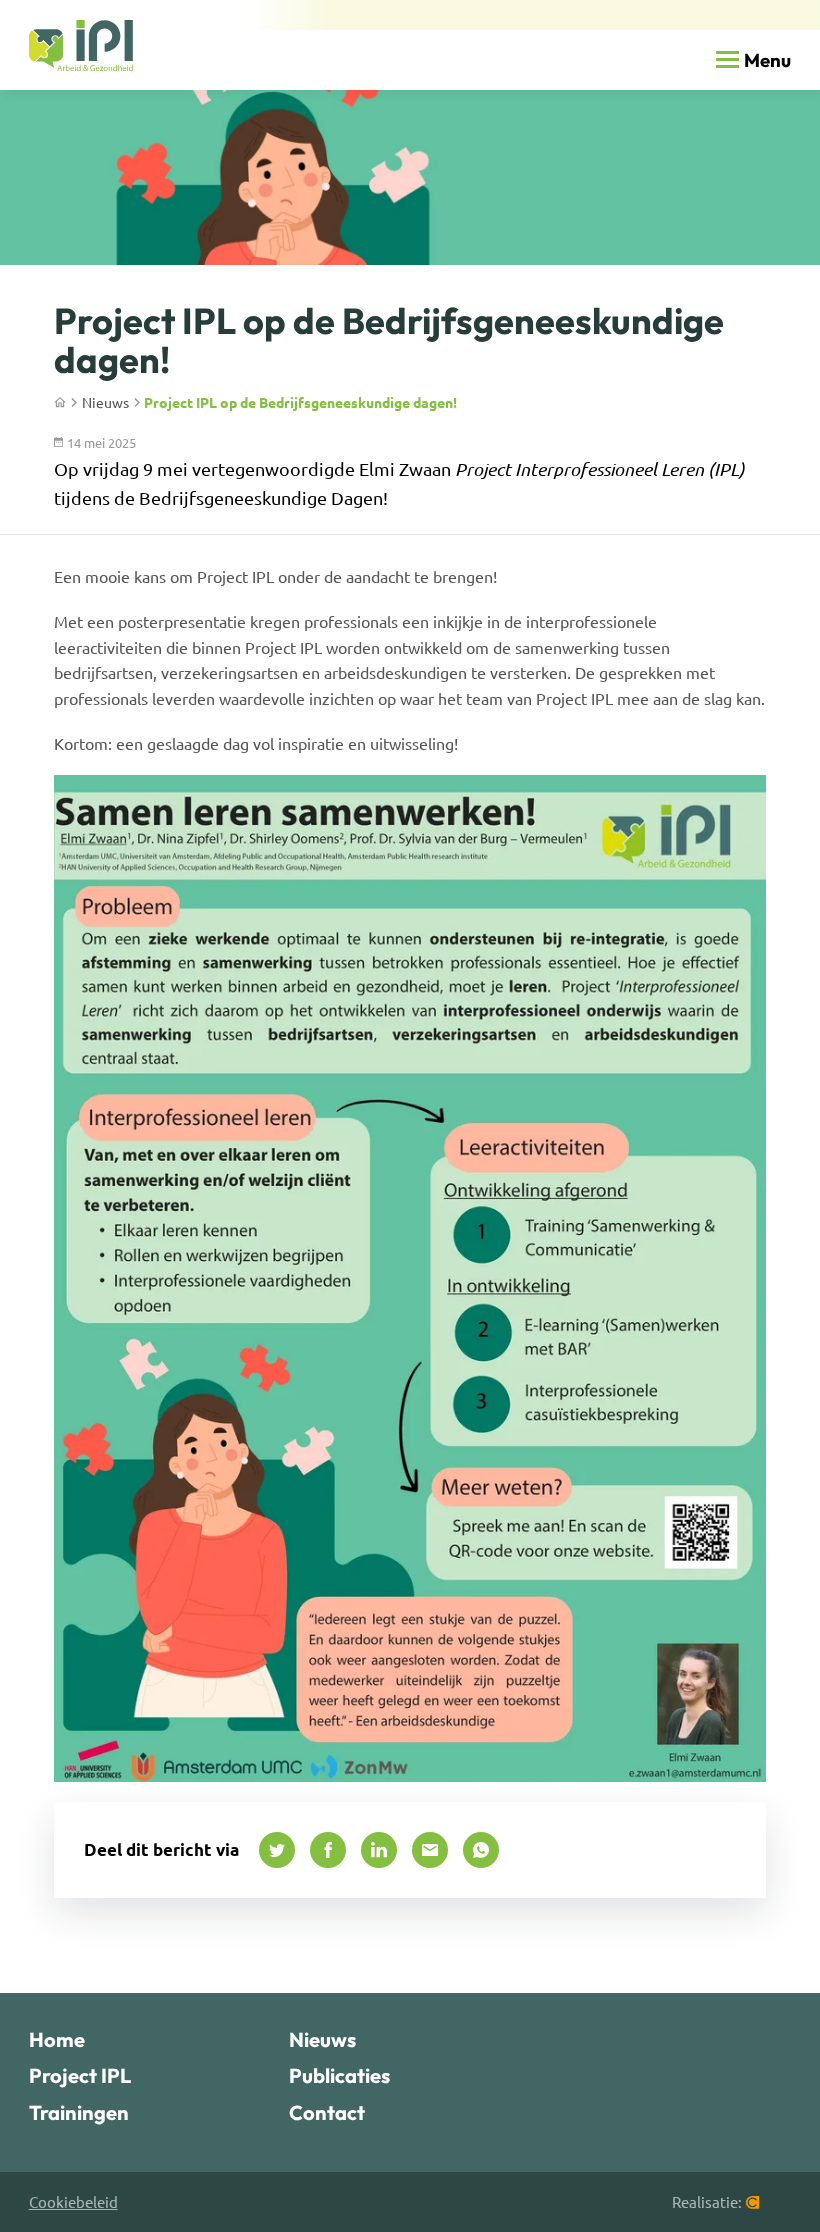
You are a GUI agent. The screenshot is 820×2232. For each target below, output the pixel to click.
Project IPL (80, 2075)
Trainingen (79, 2112)
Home (57, 2039)
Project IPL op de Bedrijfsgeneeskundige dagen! (300, 402)
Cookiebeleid (73, 2201)
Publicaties (339, 2075)
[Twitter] (277, 1850)
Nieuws (105, 402)
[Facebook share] (328, 1850)
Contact (327, 2112)
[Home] (81, 45)
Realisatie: (707, 2202)
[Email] (430, 1850)
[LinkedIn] (379, 1850)
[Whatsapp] (481, 1850)
